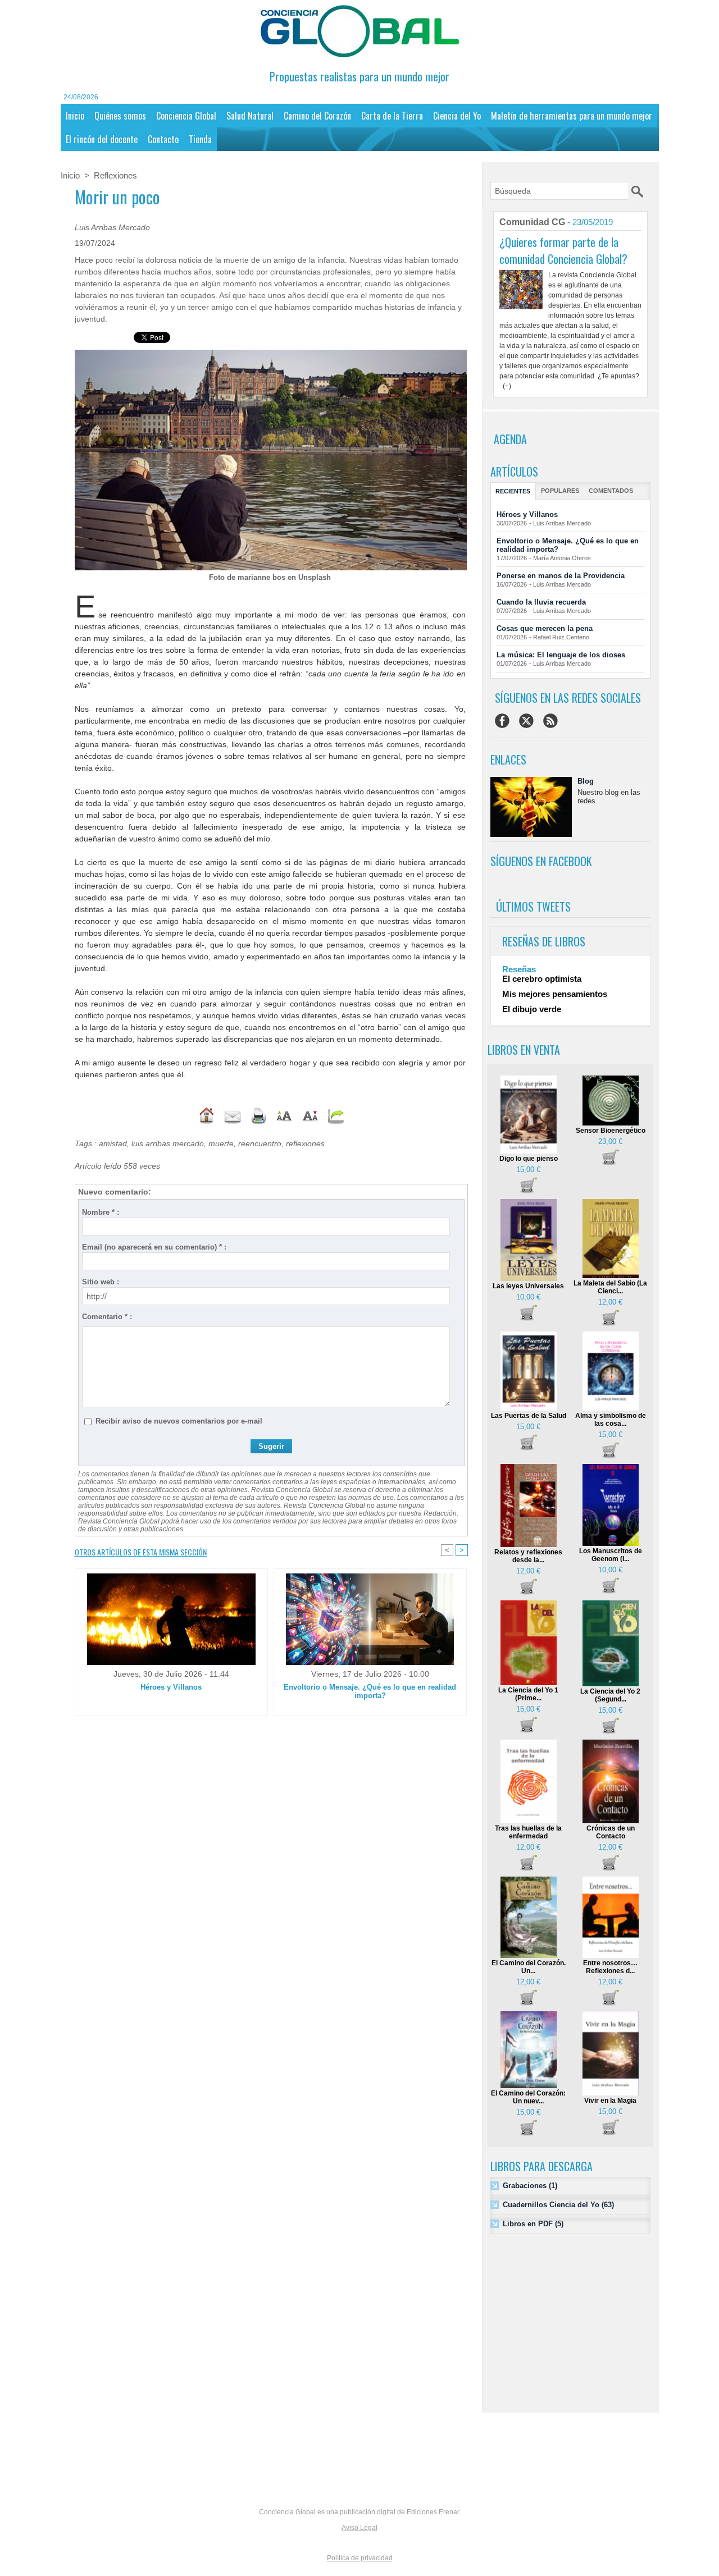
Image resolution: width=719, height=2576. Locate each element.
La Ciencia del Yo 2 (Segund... (610, 1695)
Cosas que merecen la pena (545, 628)
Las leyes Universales (528, 1286)
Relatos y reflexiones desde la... (528, 1556)
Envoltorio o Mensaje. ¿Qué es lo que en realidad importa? (370, 1691)
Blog (586, 781)
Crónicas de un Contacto (611, 1832)
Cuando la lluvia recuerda (541, 602)
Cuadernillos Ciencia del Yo (551, 2205)
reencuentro (260, 1143)
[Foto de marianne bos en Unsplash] (271, 353)
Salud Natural (250, 116)
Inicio (75, 116)
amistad (113, 1143)
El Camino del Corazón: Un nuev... (528, 2097)
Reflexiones (115, 175)
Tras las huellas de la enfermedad (528, 1832)
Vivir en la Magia (610, 2101)
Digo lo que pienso (529, 1159)
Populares (560, 491)
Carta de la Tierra (392, 116)
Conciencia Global (186, 116)
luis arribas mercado (168, 1143)
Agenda (510, 439)
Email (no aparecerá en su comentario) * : (154, 1247)
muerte (221, 1143)
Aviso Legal (359, 2528)
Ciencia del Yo (457, 116)
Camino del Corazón (317, 116)
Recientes (513, 491)
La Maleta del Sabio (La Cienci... (610, 1287)
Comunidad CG (532, 222)
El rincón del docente (102, 139)
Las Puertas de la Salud (529, 1416)
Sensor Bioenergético (611, 1131)
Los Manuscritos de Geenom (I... (611, 1555)
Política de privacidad (360, 2558)
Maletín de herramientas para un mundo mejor (572, 116)
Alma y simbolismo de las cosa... (611, 1420)
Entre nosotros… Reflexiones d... (610, 1967)
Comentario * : (107, 1317)
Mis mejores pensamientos (555, 994)
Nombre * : (101, 1212)
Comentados (611, 491)
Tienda (200, 139)
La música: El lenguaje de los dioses (561, 655)
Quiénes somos (120, 116)
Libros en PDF (528, 2224)
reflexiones (305, 1143)
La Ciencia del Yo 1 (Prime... (528, 1694)
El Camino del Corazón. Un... (529, 1967)
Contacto (163, 139)
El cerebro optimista (542, 979)
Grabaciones (525, 2186)
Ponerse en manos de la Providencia (561, 576)
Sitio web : (101, 1282)
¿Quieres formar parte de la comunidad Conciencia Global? (563, 250)
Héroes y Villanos (171, 1687)
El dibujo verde (532, 1009)
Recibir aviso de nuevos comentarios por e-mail (179, 1421)
